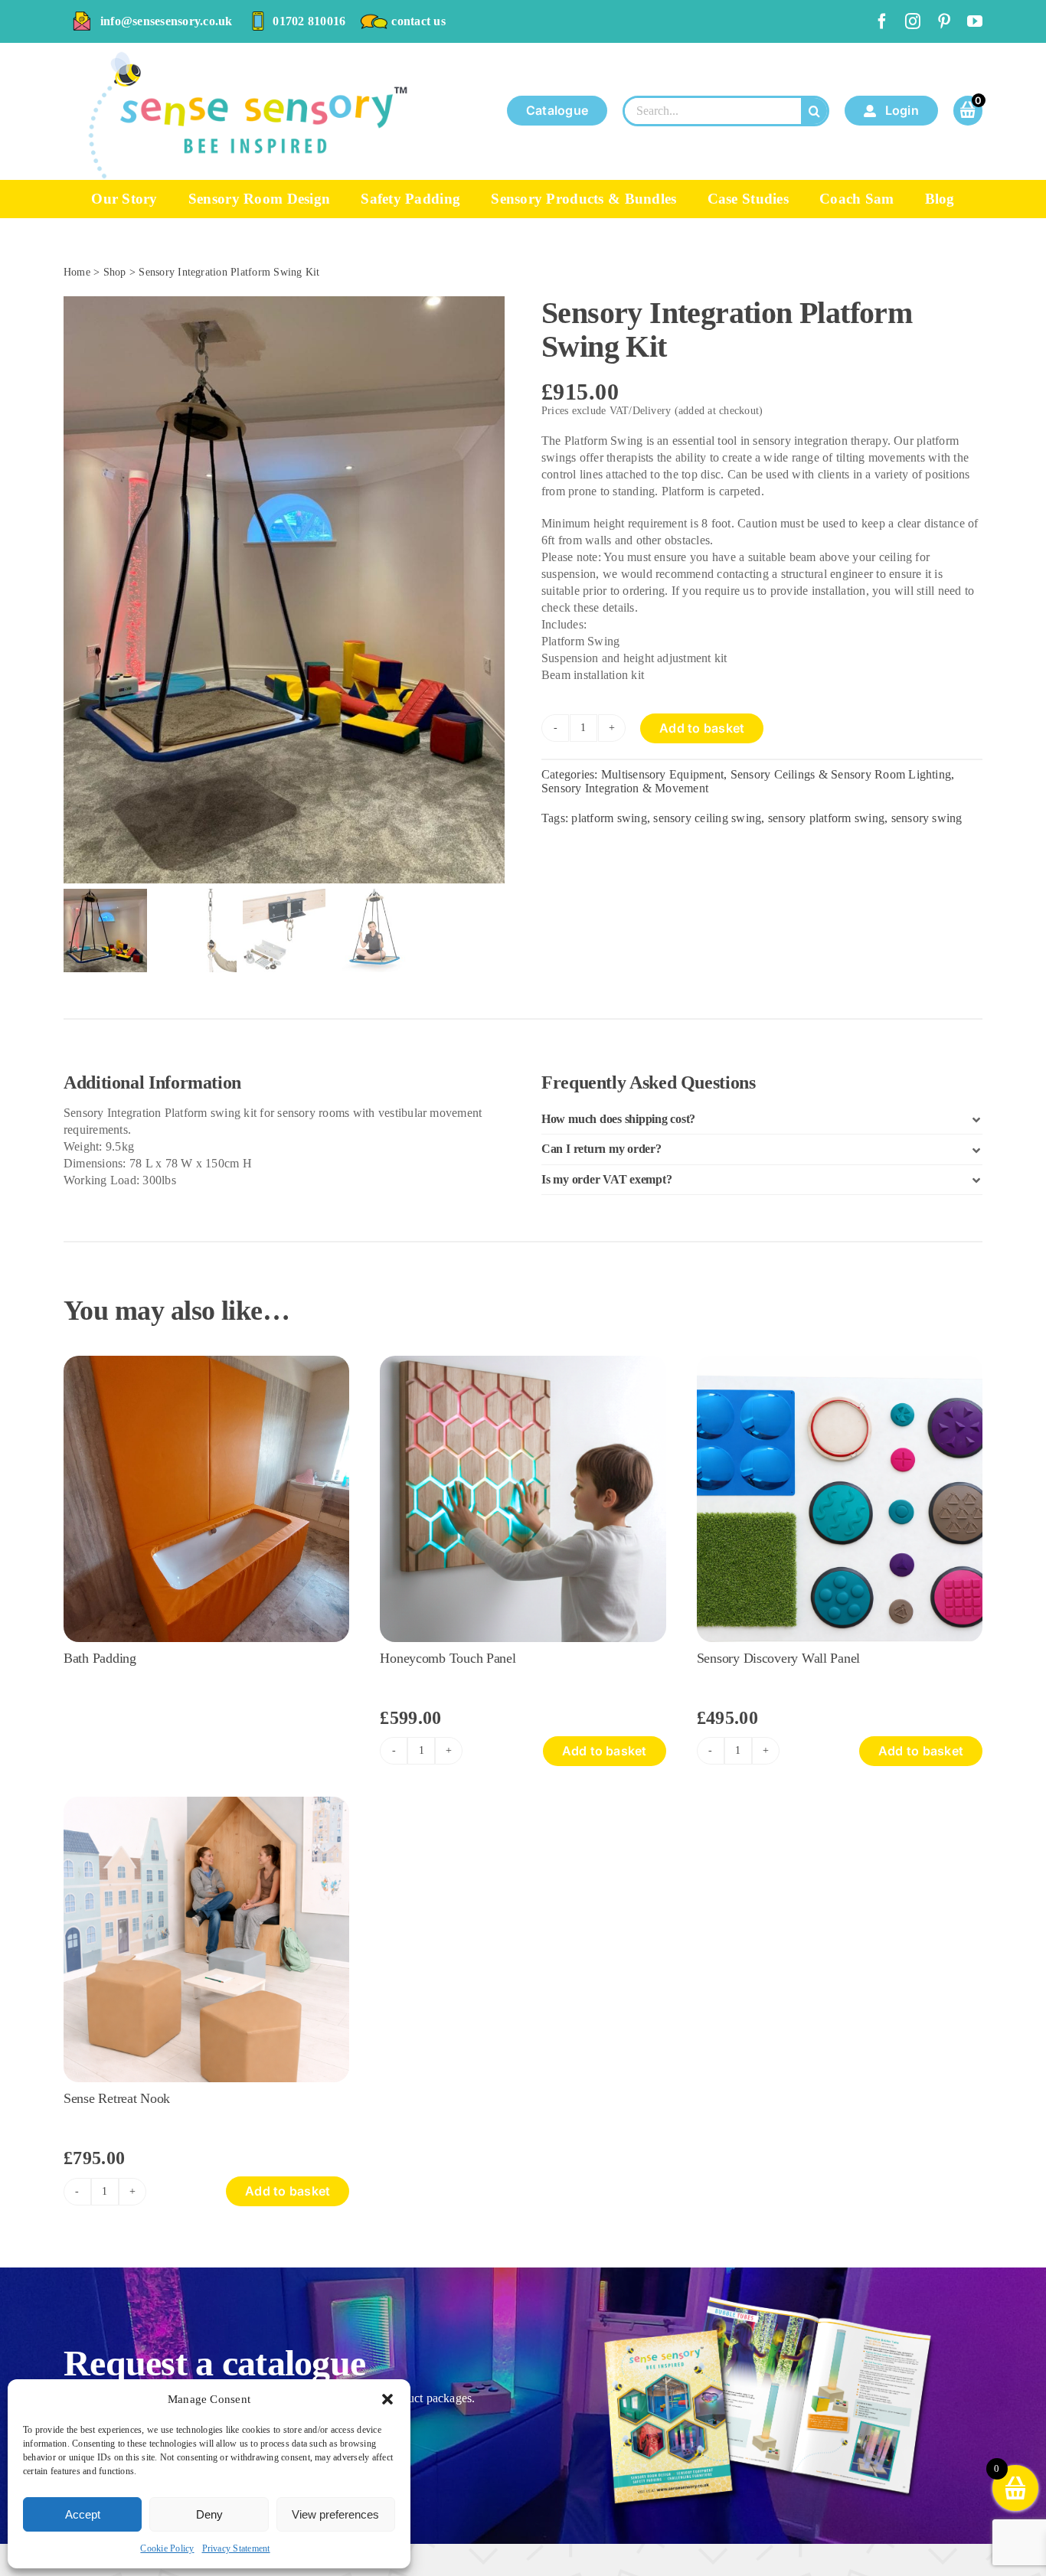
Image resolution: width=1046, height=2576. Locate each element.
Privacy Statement (236, 2548)
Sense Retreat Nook (117, 2098)
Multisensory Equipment (662, 774)
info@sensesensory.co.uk (167, 21)
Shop (115, 272)
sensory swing (927, 818)
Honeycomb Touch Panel (448, 1658)
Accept (83, 2514)
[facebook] (882, 21)
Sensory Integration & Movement (625, 788)
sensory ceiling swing (707, 818)
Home (77, 272)
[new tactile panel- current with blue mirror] (840, 1361)
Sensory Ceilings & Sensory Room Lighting (841, 774)
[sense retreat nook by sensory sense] (206, 1802)
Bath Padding (100, 1658)
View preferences (335, 2514)
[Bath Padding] (206, 1361)
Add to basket (702, 728)
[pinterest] (944, 21)
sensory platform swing (826, 818)
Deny (209, 2514)
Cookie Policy (167, 2548)
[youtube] (975, 21)
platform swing (609, 818)
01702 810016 (309, 21)
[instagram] (913, 21)
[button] (387, 2399)
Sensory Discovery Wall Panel (778, 1658)
